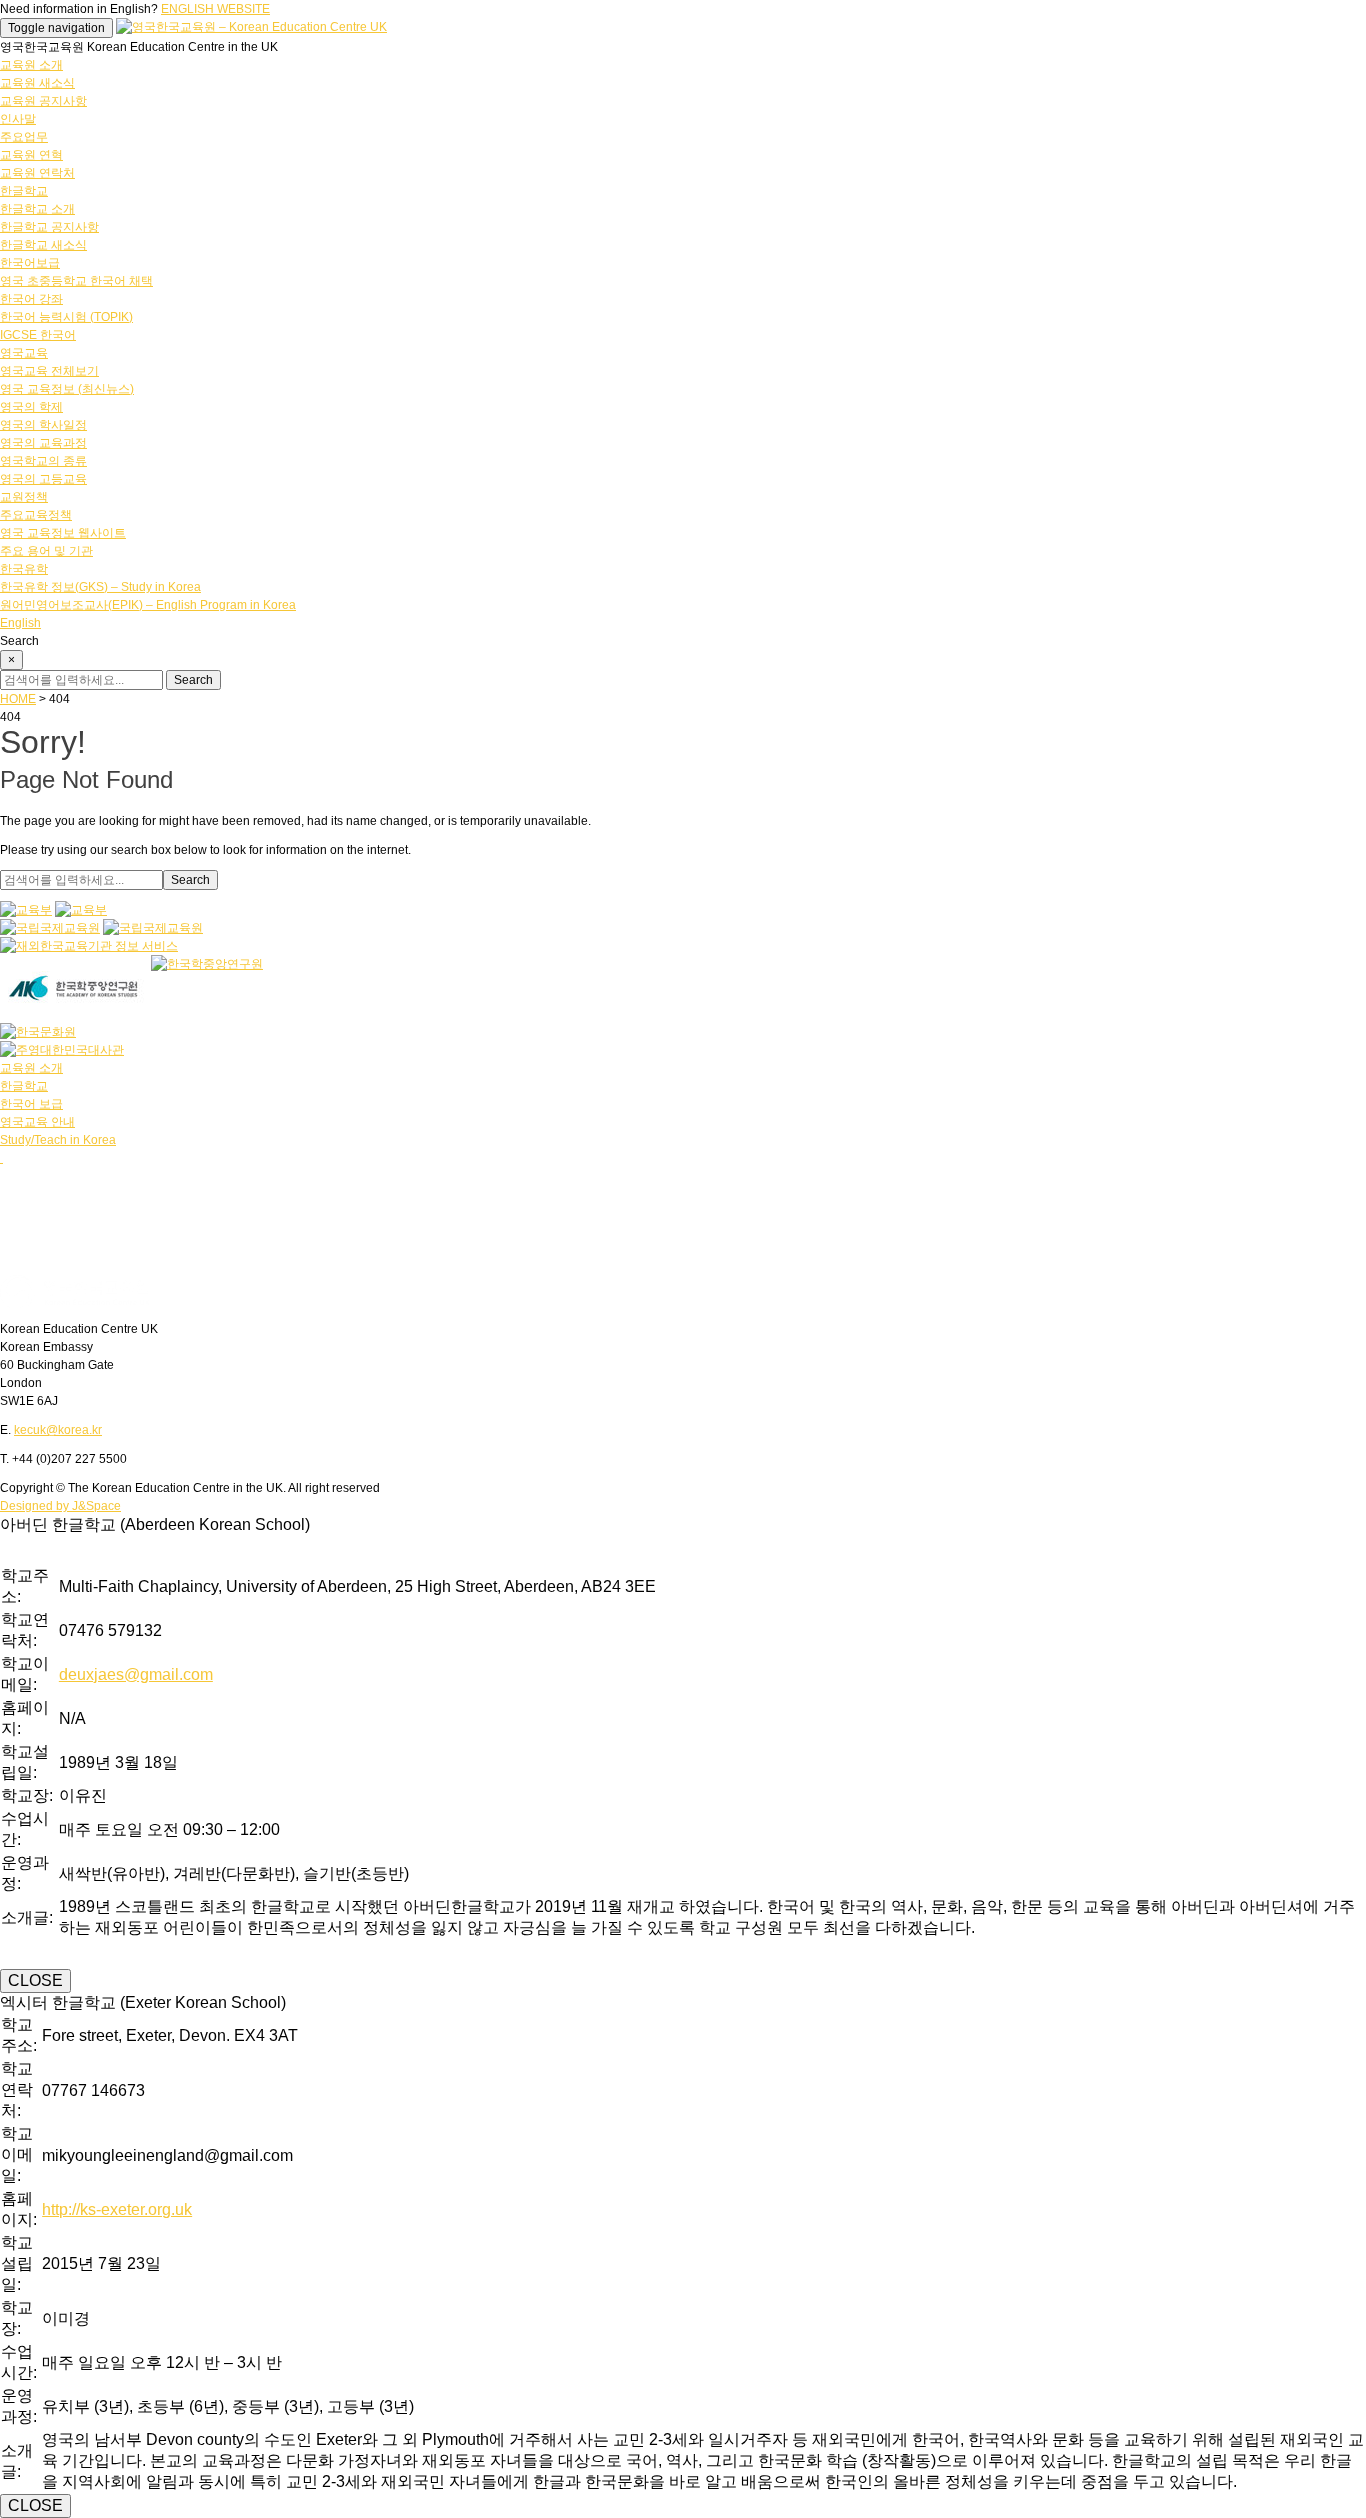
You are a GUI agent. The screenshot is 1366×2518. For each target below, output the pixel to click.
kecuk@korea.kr (58, 1430)
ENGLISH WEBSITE (215, 9)
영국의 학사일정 (43, 425)
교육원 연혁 (31, 155)
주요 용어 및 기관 (46, 551)
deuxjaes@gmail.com (136, 1674)
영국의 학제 (31, 407)
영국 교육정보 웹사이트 (63, 533)
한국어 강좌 (31, 299)
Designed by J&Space (60, 1506)
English (20, 623)
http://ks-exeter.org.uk (117, 2209)
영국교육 (24, 353)
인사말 (18, 119)
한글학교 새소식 (43, 245)
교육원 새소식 (37, 83)
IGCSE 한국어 (38, 335)
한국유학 (24, 569)
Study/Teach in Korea (58, 1140)
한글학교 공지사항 (49, 227)
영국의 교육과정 (43, 443)
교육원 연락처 (37, 173)
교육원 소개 (31, 65)
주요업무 (24, 137)
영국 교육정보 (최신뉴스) (67, 389)
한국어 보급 (31, 1104)
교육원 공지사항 (43, 101)
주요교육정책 (36, 515)
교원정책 (24, 497)
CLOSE (35, 1980)
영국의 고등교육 (43, 479)
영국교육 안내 (37, 1122)
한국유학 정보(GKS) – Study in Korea (100, 587)
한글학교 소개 (37, 209)
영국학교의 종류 (43, 461)
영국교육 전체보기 (49, 371)
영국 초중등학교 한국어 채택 (76, 281)
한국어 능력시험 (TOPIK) (66, 317)
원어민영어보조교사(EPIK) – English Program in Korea (148, 605)
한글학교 (24, 191)
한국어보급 (30, 263)
